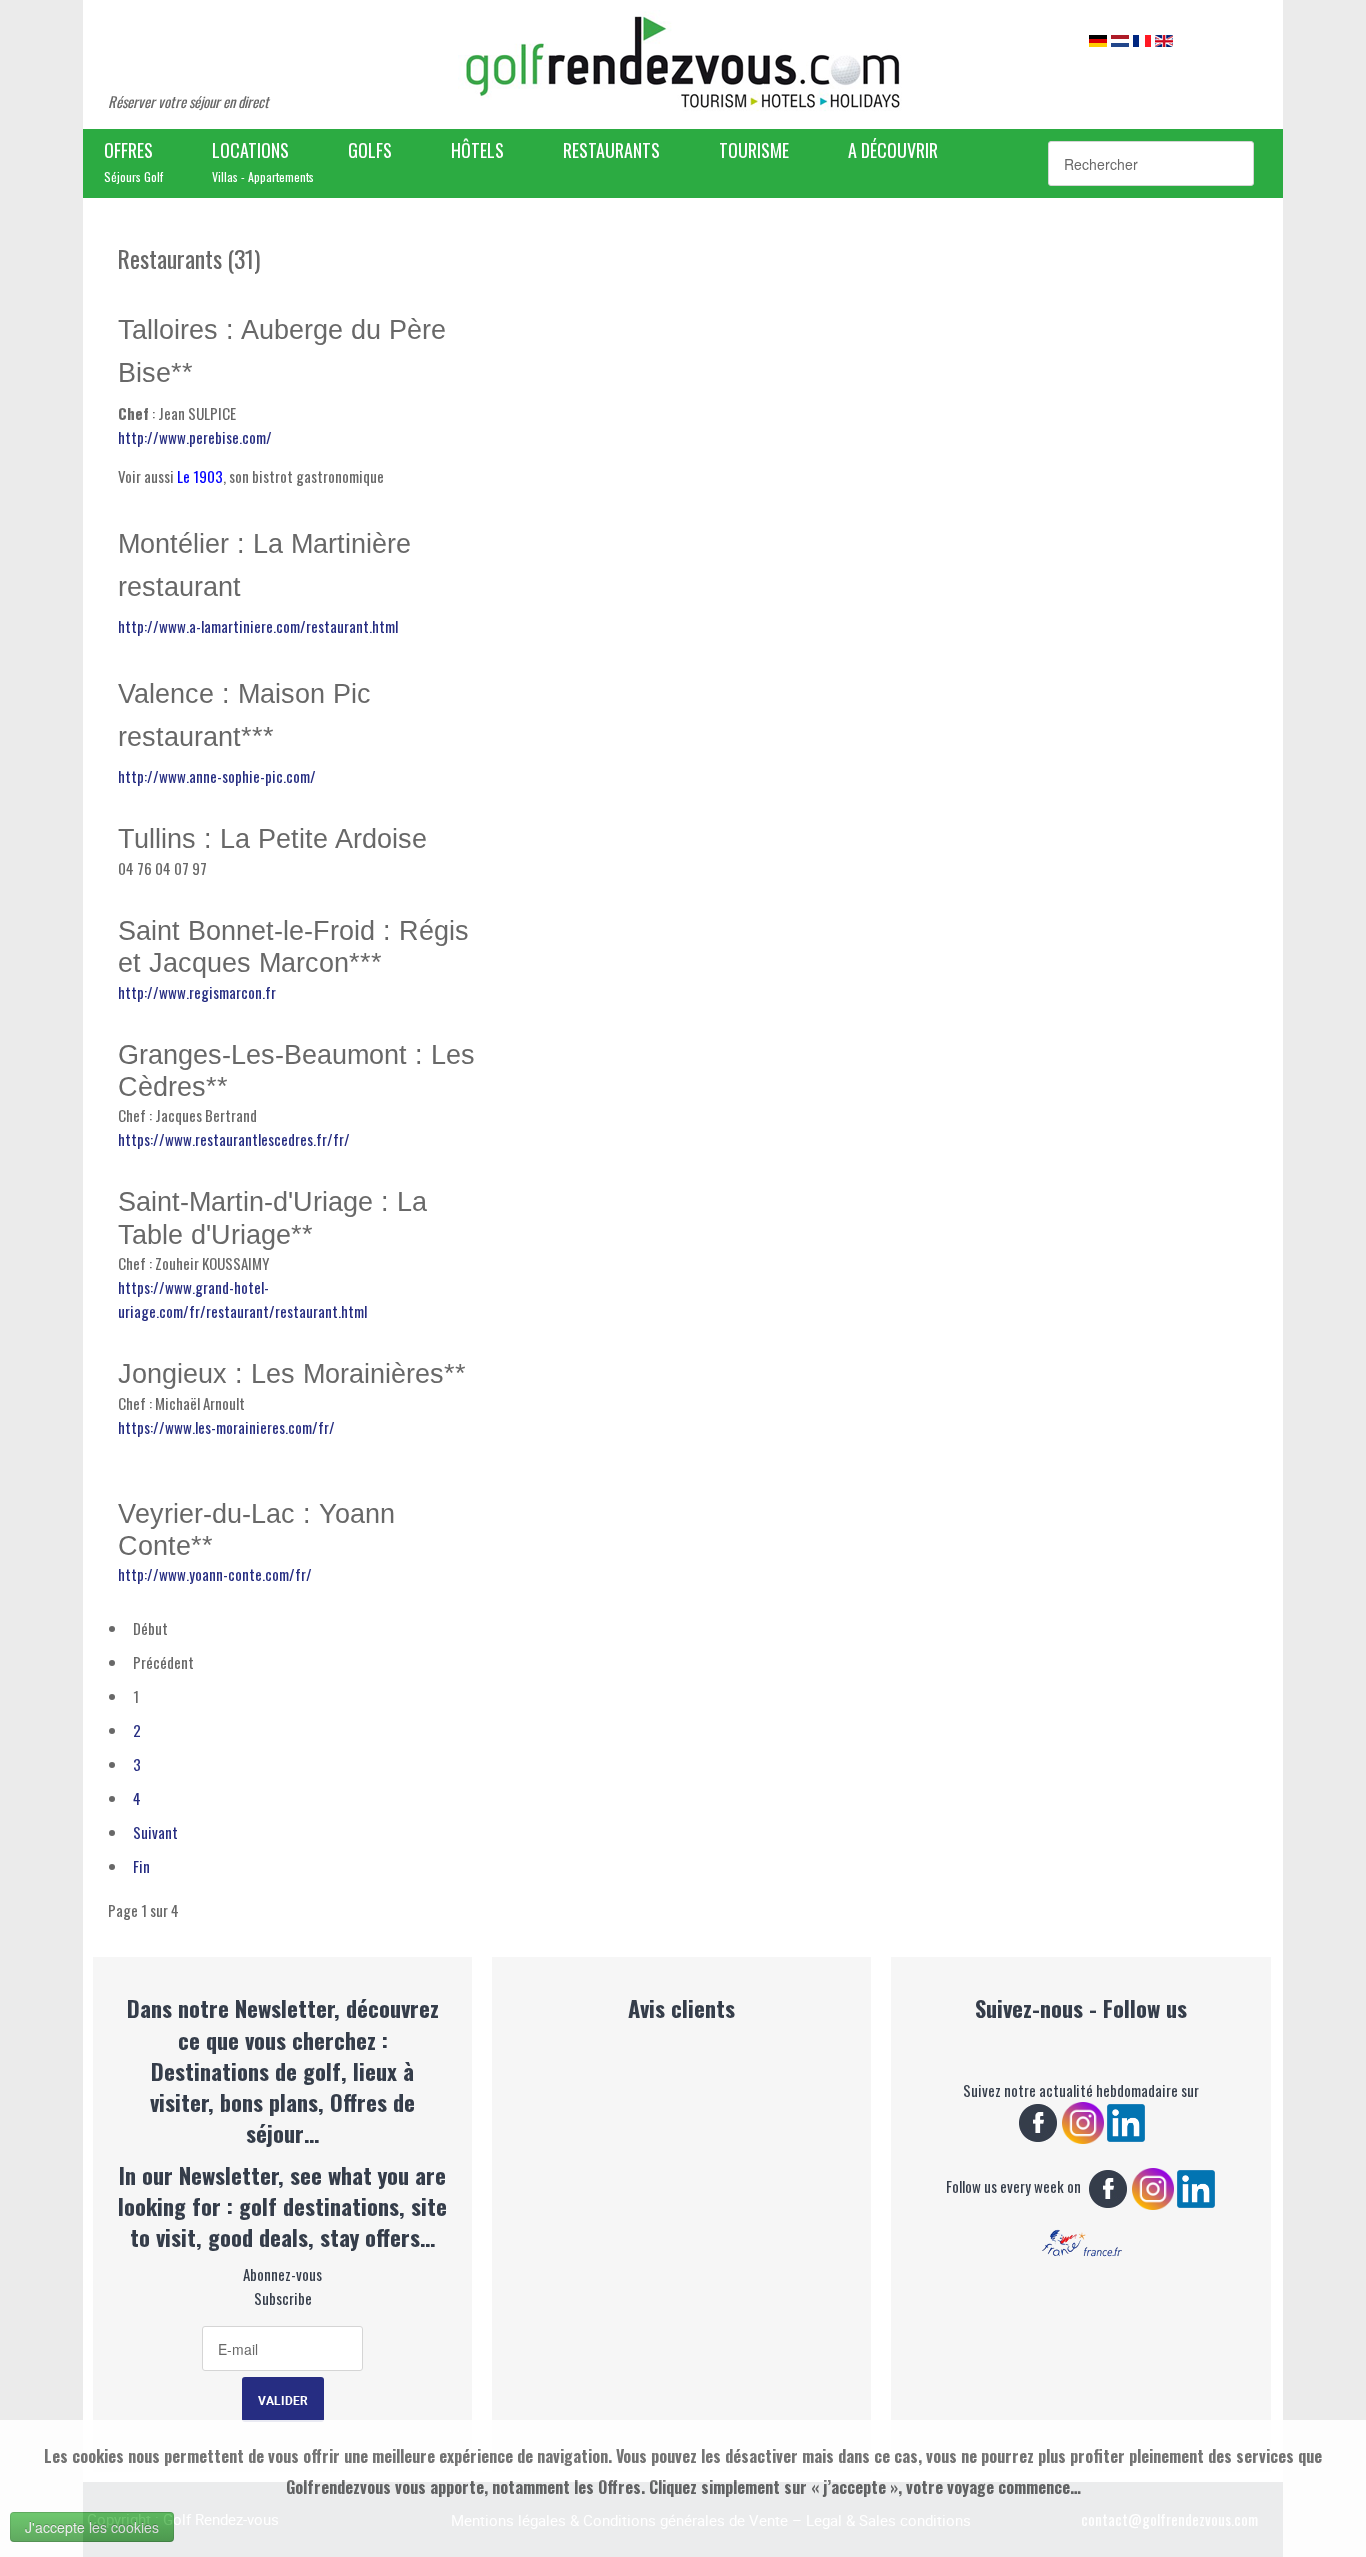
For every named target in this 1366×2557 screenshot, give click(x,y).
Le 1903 (200, 476)
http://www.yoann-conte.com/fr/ (215, 1574)
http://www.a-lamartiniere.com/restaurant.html (258, 626)
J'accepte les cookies (92, 2527)
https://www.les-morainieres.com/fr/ (226, 1427)
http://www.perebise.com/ (195, 437)
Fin (141, 1866)
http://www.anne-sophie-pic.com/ (217, 776)
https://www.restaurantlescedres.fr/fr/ (234, 1139)
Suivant (155, 1832)
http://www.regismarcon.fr (197, 992)
